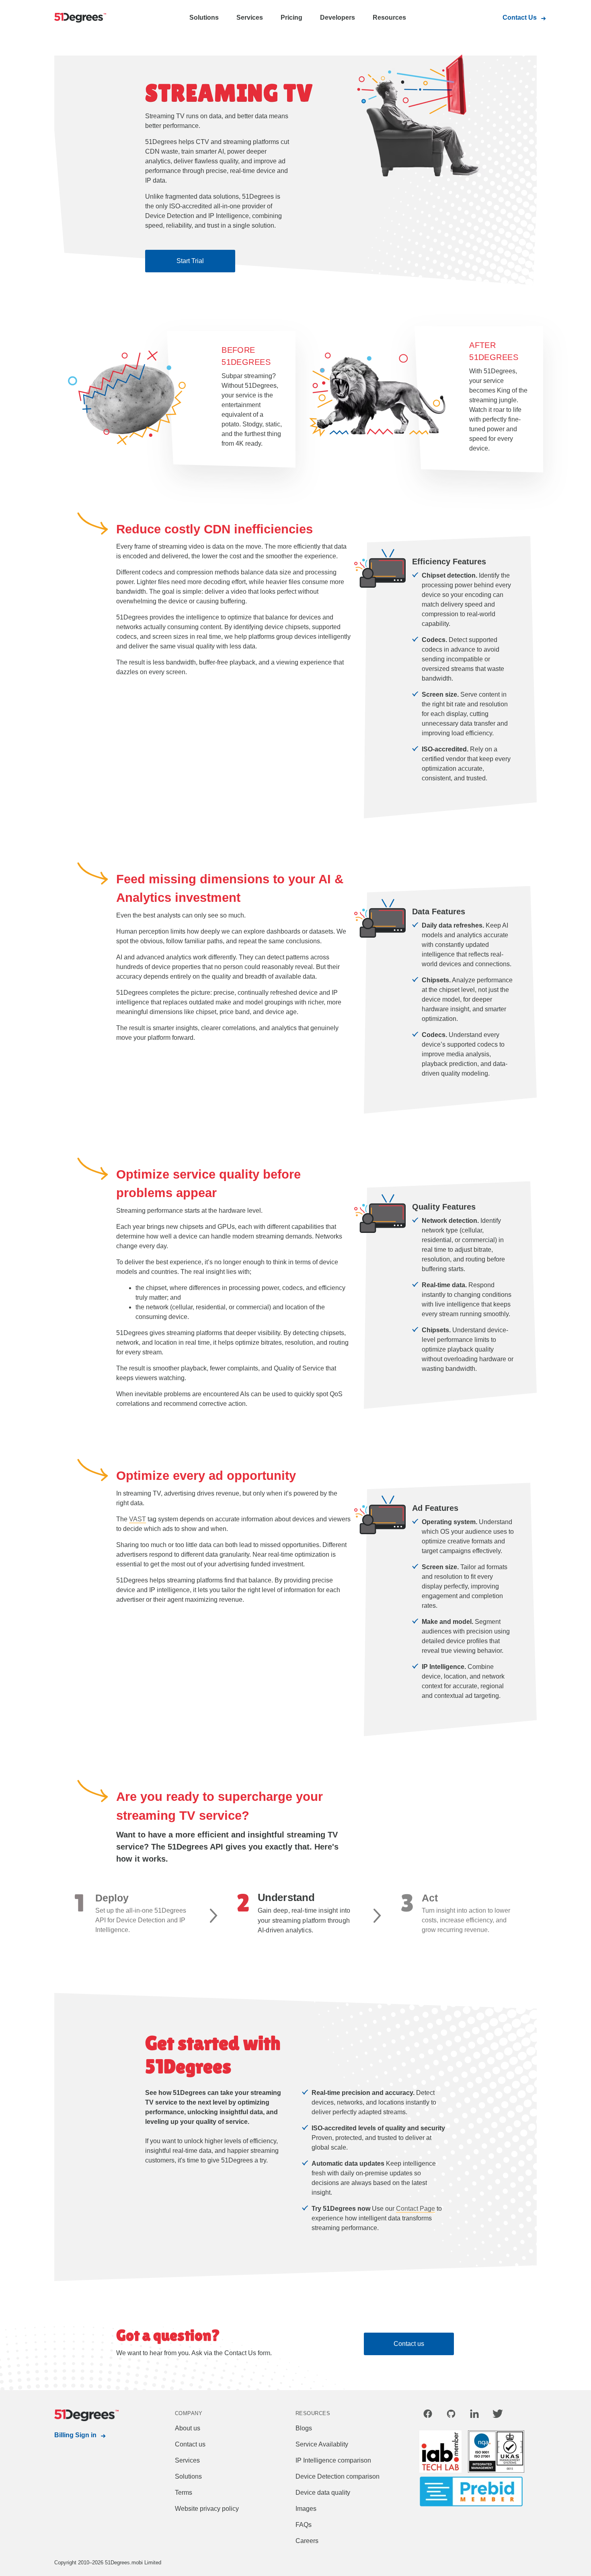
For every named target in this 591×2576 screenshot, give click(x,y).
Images (306, 2509)
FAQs (304, 2525)
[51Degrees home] (86, 2416)
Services (250, 17)
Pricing (291, 17)
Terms (184, 2493)
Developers (338, 17)
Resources (389, 17)
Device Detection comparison (338, 2476)
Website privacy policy (207, 2509)
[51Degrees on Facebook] (428, 2415)
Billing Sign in (75, 2435)
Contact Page (416, 2209)
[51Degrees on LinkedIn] (474, 2415)
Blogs (304, 2428)
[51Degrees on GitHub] (451, 2415)
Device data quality (323, 2493)
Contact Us (520, 17)
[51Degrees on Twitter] (498, 2415)
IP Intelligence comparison (333, 2460)
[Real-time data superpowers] (86, 18)
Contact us (409, 2344)
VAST (137, 1519)
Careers (307, 2541)
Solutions (204, 17)
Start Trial (190, 261)
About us (188, 2428)
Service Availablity (322, 2444)
